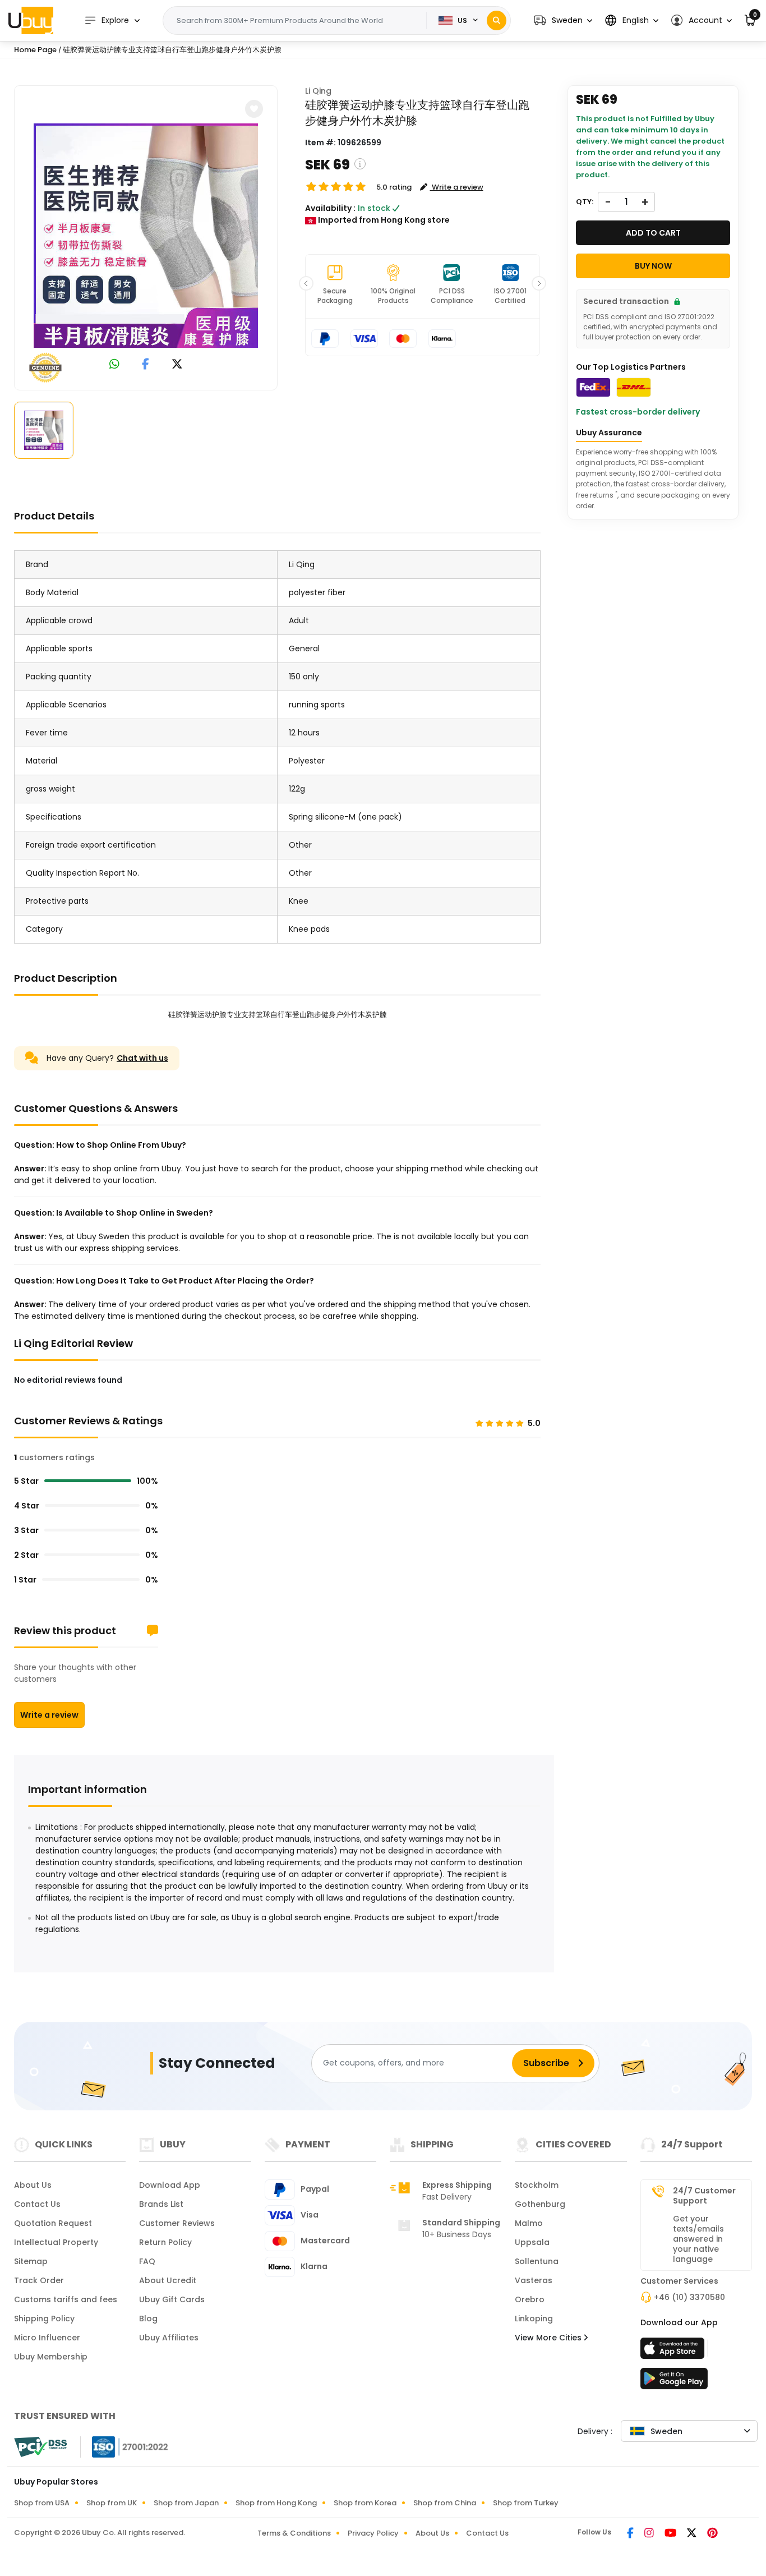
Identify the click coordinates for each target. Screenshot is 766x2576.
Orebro (530, 2299)
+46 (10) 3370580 (689, 2297)
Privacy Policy (373, 2533)
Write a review (49, 1715)
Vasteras (534, 2280)
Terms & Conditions (294, 2533)
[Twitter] (693, 2534)
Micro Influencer (47, 2338)
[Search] (497, 20)
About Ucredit (168, 2280)
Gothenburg (540, 2204)
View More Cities (549, 2338)
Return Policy (165, 2242)
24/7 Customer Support (704, 2196)
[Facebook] (631, 2534)
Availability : (330, 208)
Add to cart (653, 233)
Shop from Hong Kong (276, 2503)
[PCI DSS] (40, 2447)
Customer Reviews (177, 2223)
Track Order (39, 2280)
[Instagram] (650, 2534)
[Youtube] (671, 2534)
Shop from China (445, 2503)
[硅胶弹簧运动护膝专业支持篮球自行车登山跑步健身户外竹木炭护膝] (146, 236)
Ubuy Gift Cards (172, 2299)
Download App (170, 2185)
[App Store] (674, 2352)
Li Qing (318, 91)
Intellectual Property (56, 2242)
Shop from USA (42, 2503)
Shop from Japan (186, 2503)
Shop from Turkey (526, 2503)
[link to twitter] (177, 365)
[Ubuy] (31, 20)
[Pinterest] (712, 2534)
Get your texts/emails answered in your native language (698, 2239)
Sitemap (31, 2261)
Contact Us (37, 2204)
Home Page (35, 50)
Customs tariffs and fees (66, 2299)
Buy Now (653, 266)
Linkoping (534, 2319)
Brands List (161, 2204)
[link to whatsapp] (114, 365)
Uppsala (532, 2242)
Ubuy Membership (51, 2357)
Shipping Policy (44, 2319)
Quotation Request (53, 2223)
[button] (563, 20)
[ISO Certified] (124, 2446)
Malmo (529, 2223)
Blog (148, 2319)
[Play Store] (674, 2382)
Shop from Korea (365, 2503)
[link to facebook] (146, 365)
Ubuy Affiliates (169, 2338)
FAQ (147, 2261)
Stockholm (537, 2185)
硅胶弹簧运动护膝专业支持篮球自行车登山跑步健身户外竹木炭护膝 (172, 50)
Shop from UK (112, 2503)
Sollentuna (537, 2261)
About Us (33, 2185)
